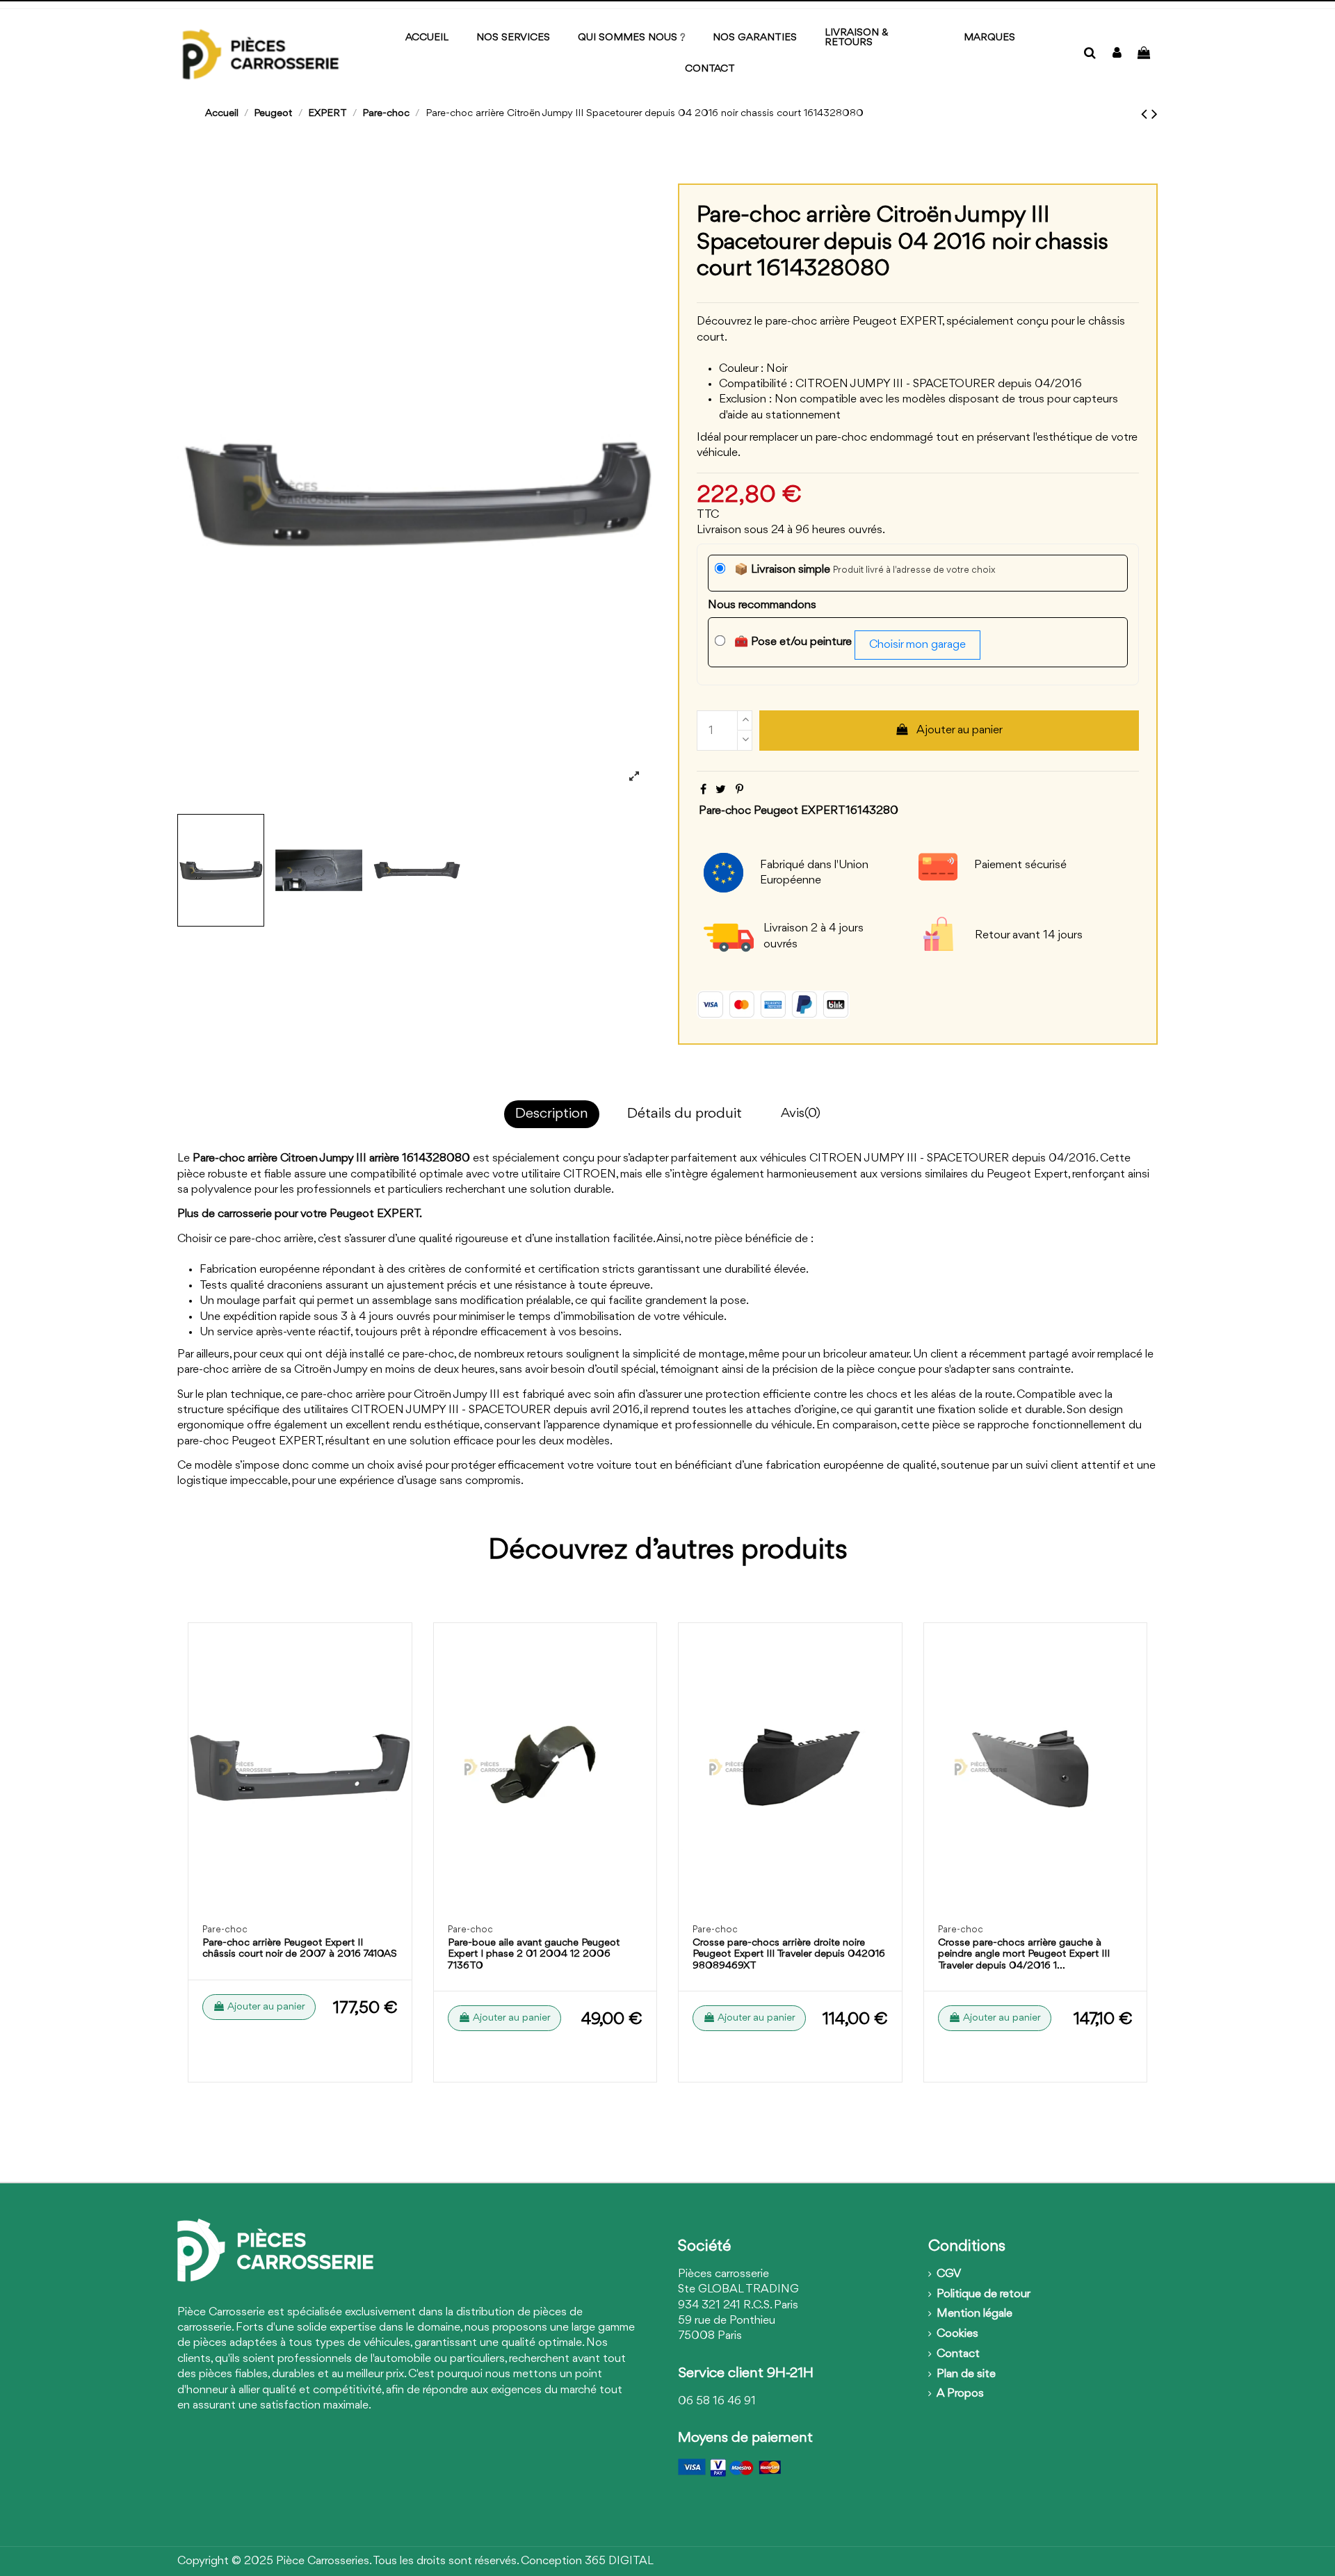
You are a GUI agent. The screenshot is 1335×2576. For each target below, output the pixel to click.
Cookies (957, 2334)
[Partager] (703, 790)
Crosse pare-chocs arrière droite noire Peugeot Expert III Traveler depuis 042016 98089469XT (789, 1955)
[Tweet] (721, 790)
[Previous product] (1146, 115)
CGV (949, 2274)
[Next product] (1155, 115)
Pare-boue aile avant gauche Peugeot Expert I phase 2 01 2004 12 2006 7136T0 (534, 1955)
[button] (989, 39)
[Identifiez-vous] (1117, 54)
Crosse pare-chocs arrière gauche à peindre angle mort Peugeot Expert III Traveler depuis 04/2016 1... (1024, 1955)
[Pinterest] (739, 790)
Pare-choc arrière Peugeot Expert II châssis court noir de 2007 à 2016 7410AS (300, 1949)
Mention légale (974, 2314)
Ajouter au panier (960, 730)
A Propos (960, 2394)
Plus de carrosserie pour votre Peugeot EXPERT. (300, 1214)
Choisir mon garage (917, 645)
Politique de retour (984, 2294)
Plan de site (966, 2374)
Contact (958, 2354)
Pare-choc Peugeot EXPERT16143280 (799, 811)
